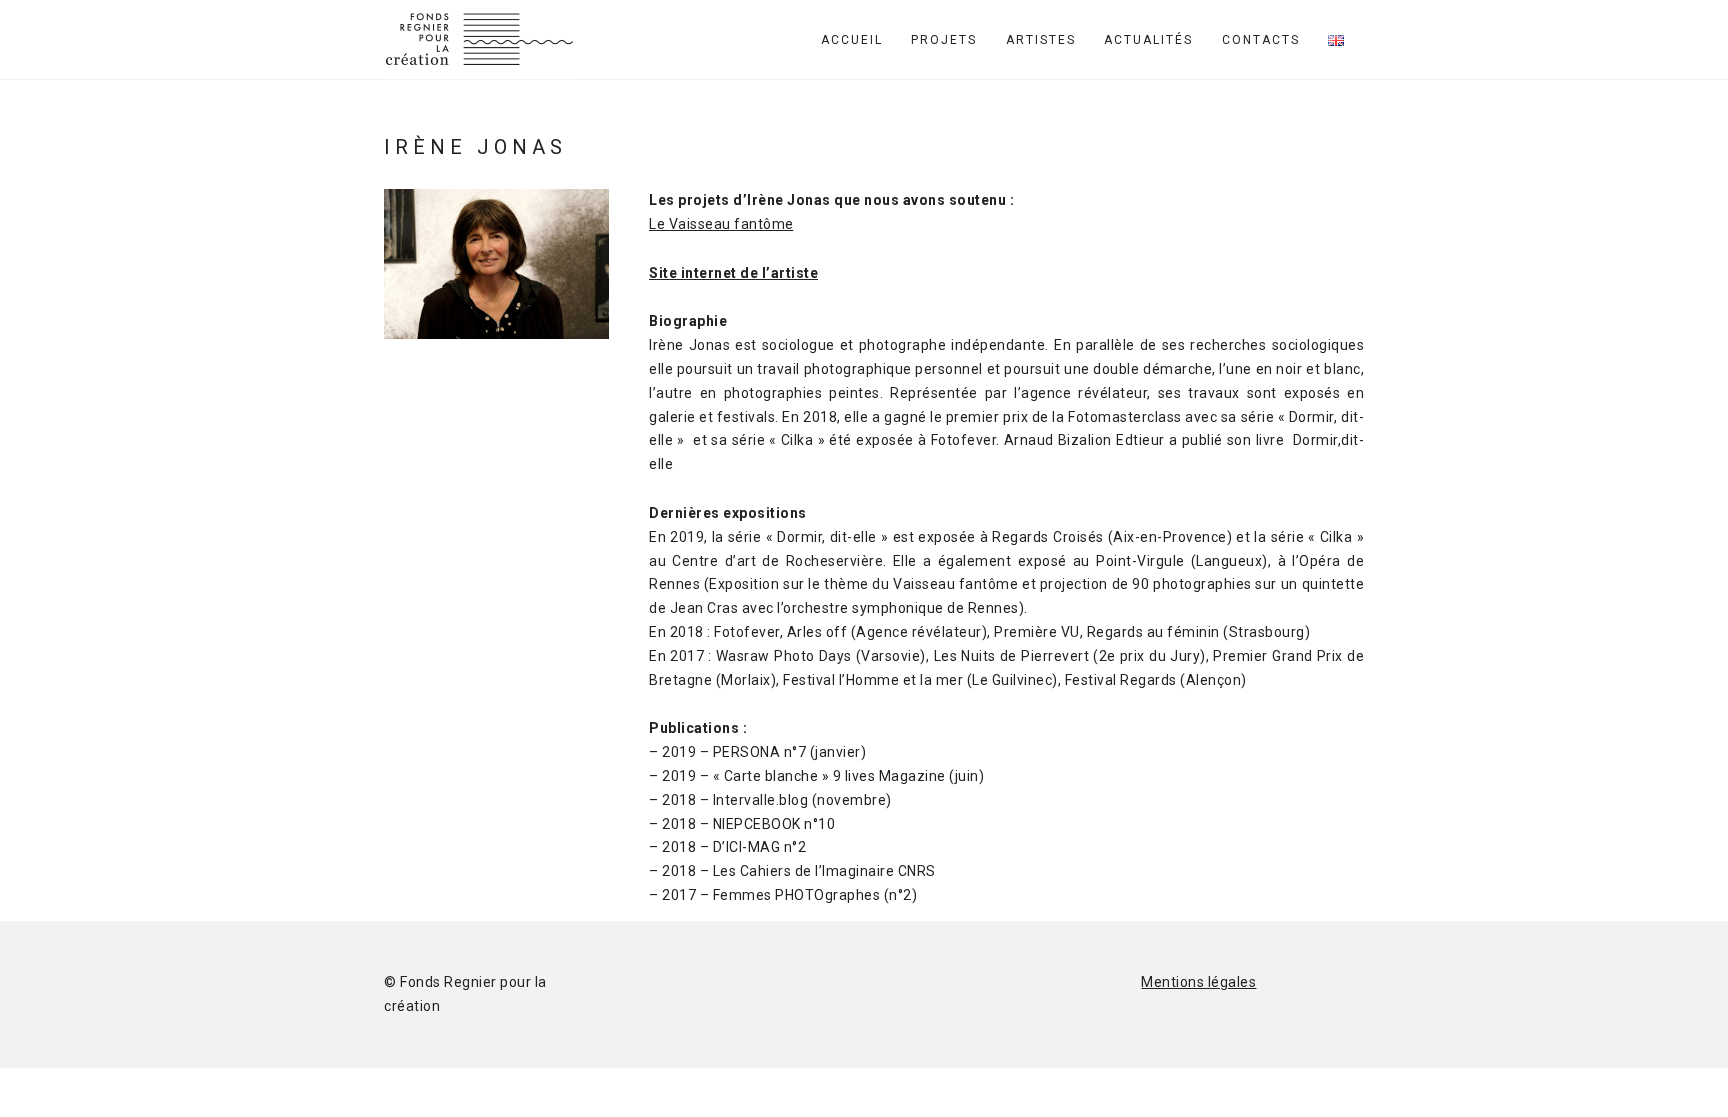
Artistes (1041, 40)
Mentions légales (1198, 982)
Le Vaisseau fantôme (721, 224)
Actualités (1148, 40)
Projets (944, 40)
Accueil (852, 40)
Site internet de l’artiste (733, 273)
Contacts (1261, 40)
